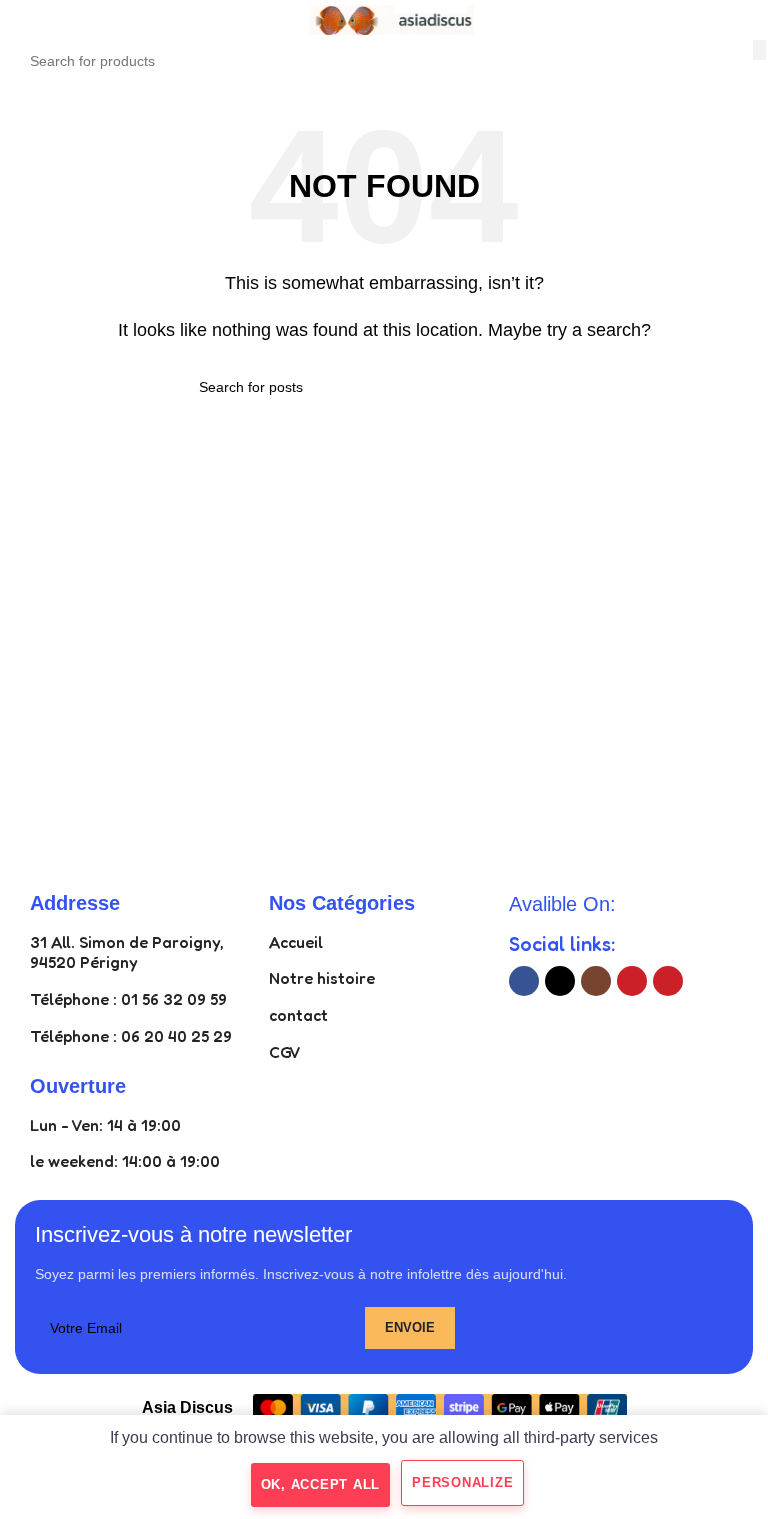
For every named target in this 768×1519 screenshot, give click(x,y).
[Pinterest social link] (668, 981)
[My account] (745, 20)
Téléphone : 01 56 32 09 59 (128, 999)
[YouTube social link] (632, 981)
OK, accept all (321, 1484)
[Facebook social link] (524, 981)
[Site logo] (384, 18)
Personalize (462, 1482)
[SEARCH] (759, 50)
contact (298, 1015)
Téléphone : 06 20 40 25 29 (131, 1036)
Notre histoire (322, 978)
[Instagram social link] (596, 981)
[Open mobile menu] (23, 20)
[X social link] (560, 981)
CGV (285, 1052)
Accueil (296, 942)
